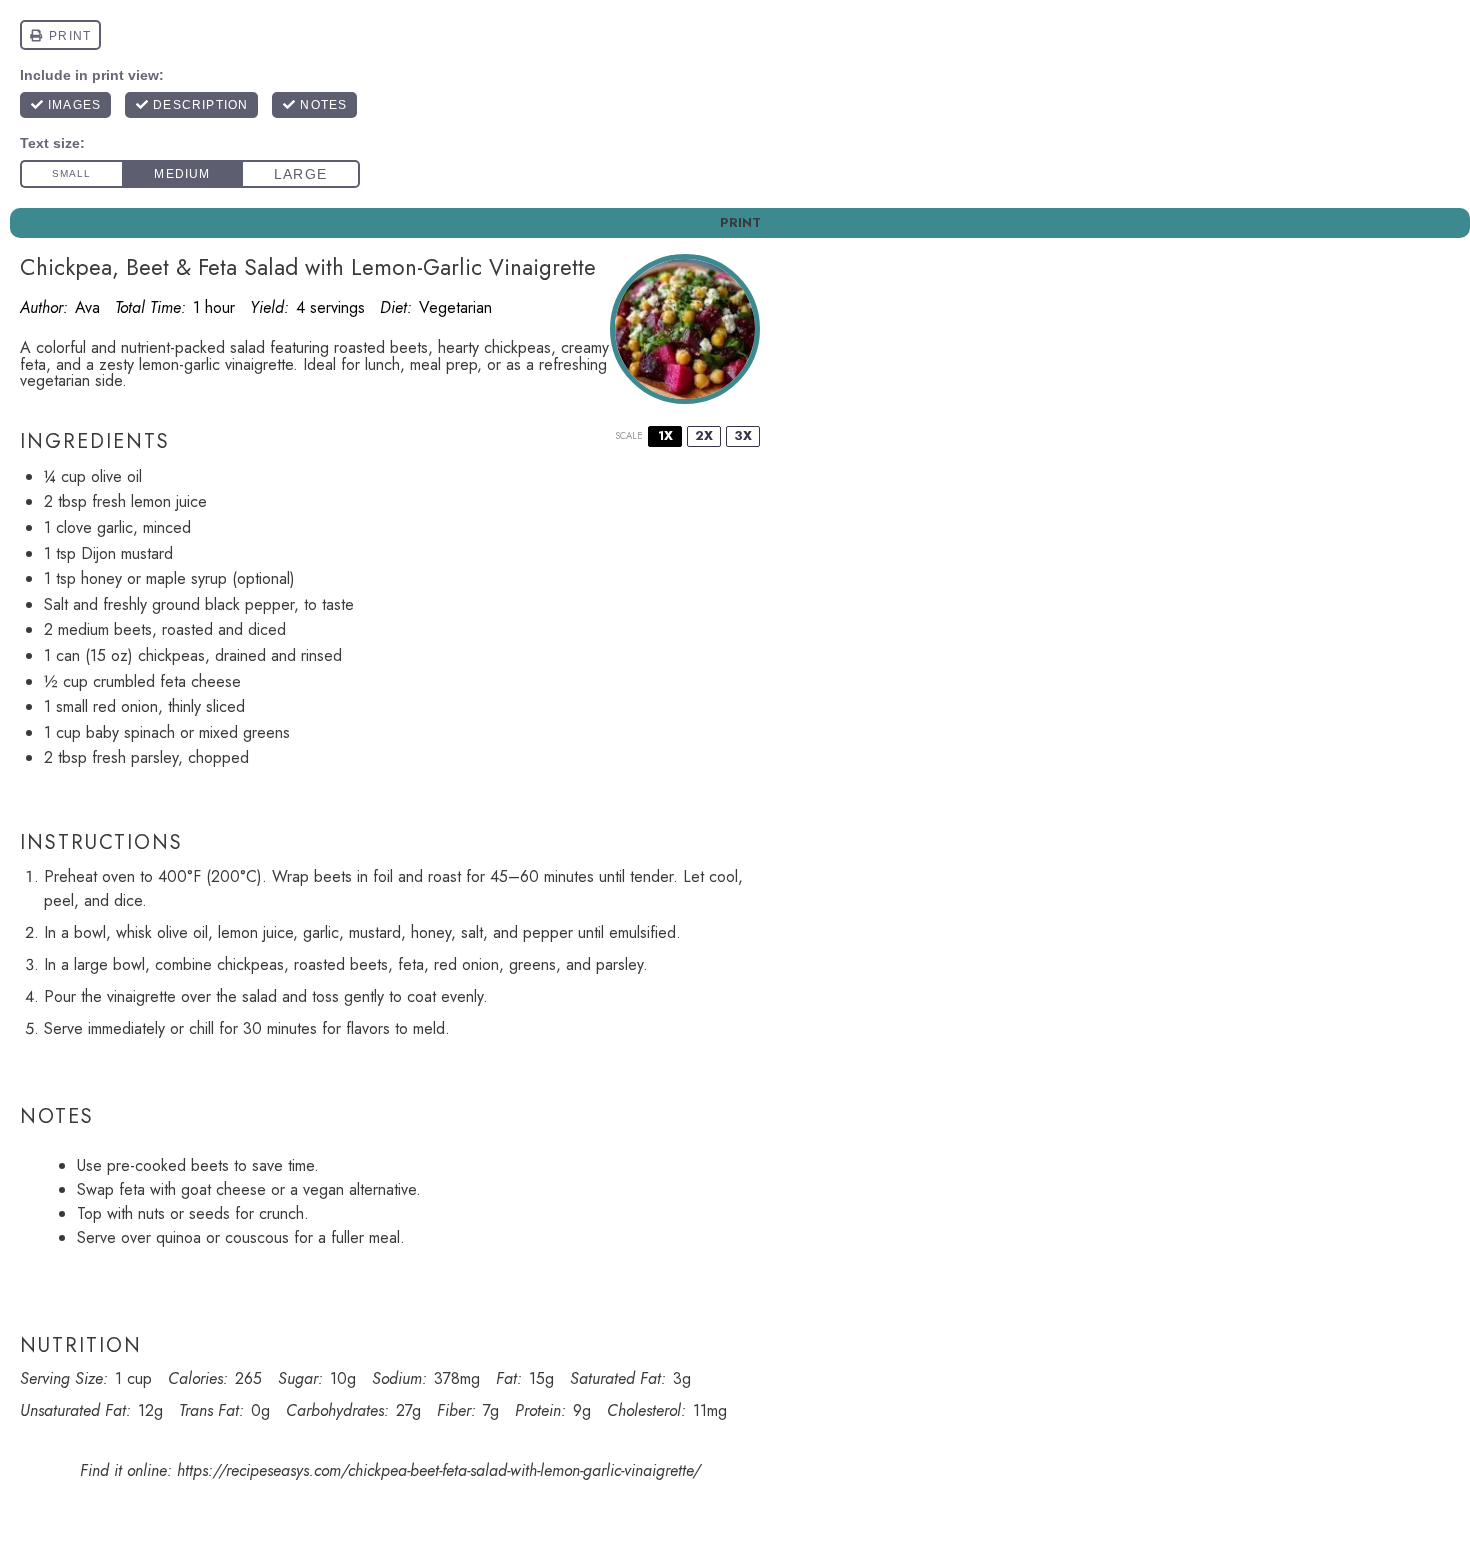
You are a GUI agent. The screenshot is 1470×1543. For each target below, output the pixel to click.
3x (743, 435)
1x (665, 435)
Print (740, 222)
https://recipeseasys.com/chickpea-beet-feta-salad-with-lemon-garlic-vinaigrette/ (439, 1470)
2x (704, 435)
